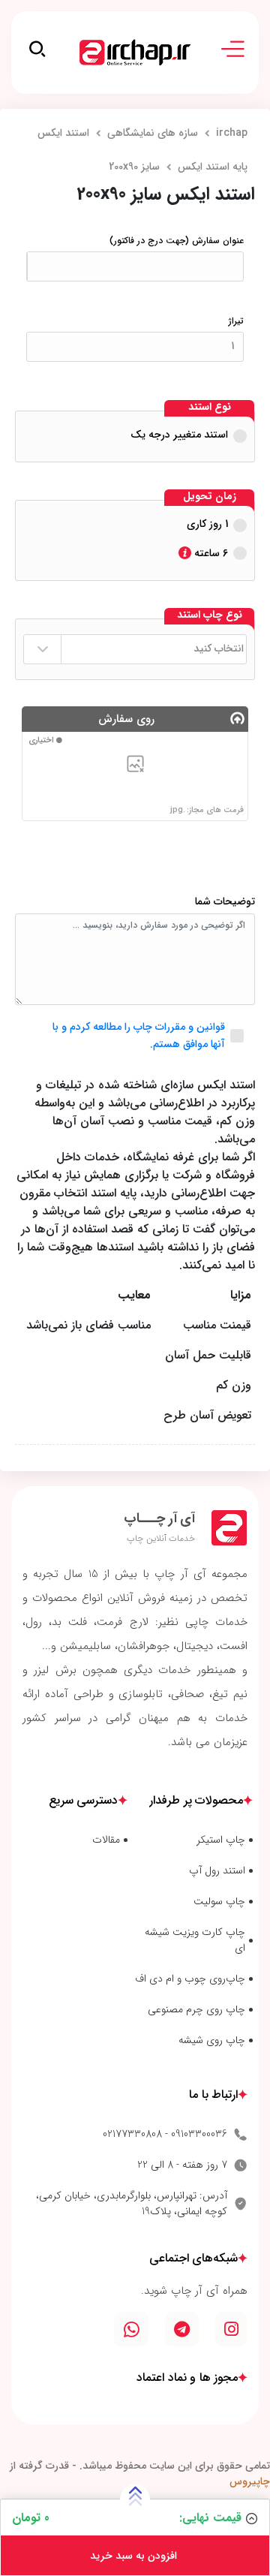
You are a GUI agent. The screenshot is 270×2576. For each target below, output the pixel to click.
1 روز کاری (207, 524)
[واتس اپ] (131, 2329)
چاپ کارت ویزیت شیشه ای (195, 1940)
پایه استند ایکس (213, 167)
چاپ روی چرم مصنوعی (196, 2010)
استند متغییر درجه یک (179, 435)
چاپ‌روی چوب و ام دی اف (190, 1979)
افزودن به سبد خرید (135, 2556)
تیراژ (236, 321)
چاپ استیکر (221, 1840)
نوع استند (210, 408)
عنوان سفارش (177, 241)
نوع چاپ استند (210, 615)
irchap (232, 133)
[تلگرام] (182, 2329)
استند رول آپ (217, 1871)
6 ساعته (210, 553)
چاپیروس (250, 2481)
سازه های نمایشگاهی (153, 133)
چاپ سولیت (219, 1902)
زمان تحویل (210, 497)
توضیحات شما (225, 902)
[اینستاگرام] (231, 2329)
